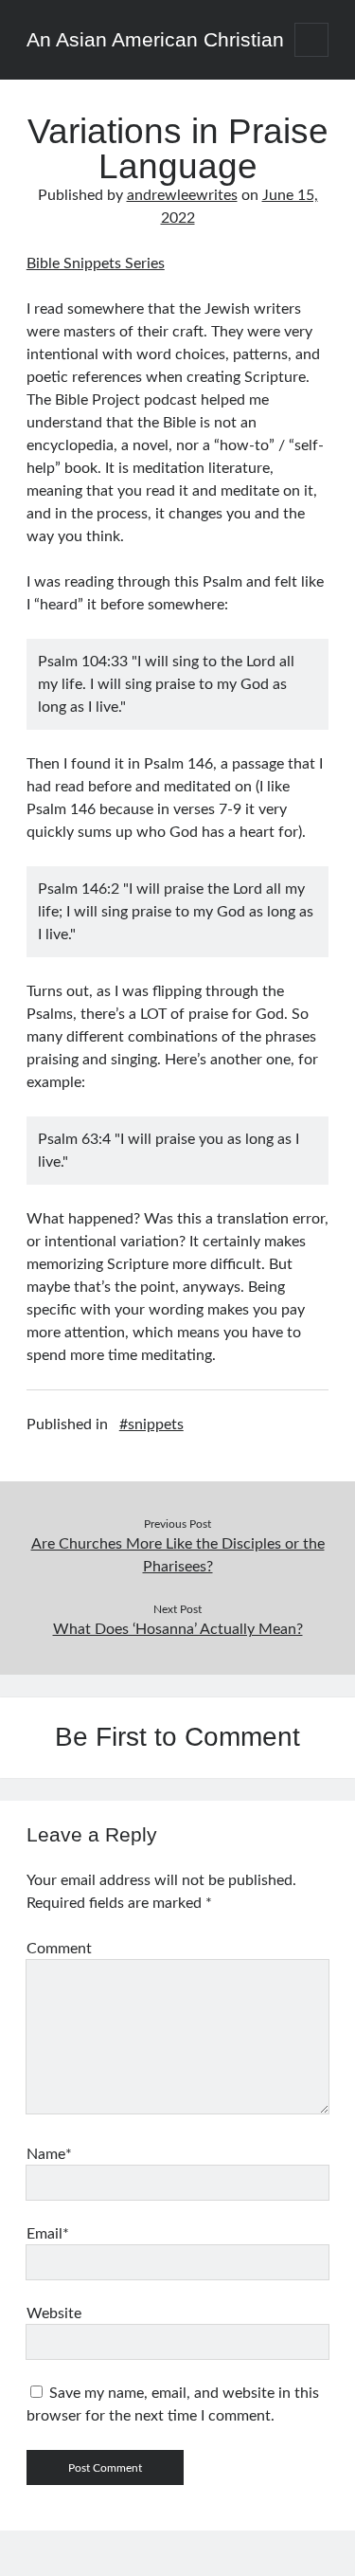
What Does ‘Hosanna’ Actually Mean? (178, 1629)
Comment (59, 1949)
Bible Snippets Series (96, 263)
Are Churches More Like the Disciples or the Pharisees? (178, 1555)
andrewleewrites (182, 195)
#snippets (151, 1424)
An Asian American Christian (155, 39)
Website (54, 2313)
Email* (48, 2234)
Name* (49, 2154)
